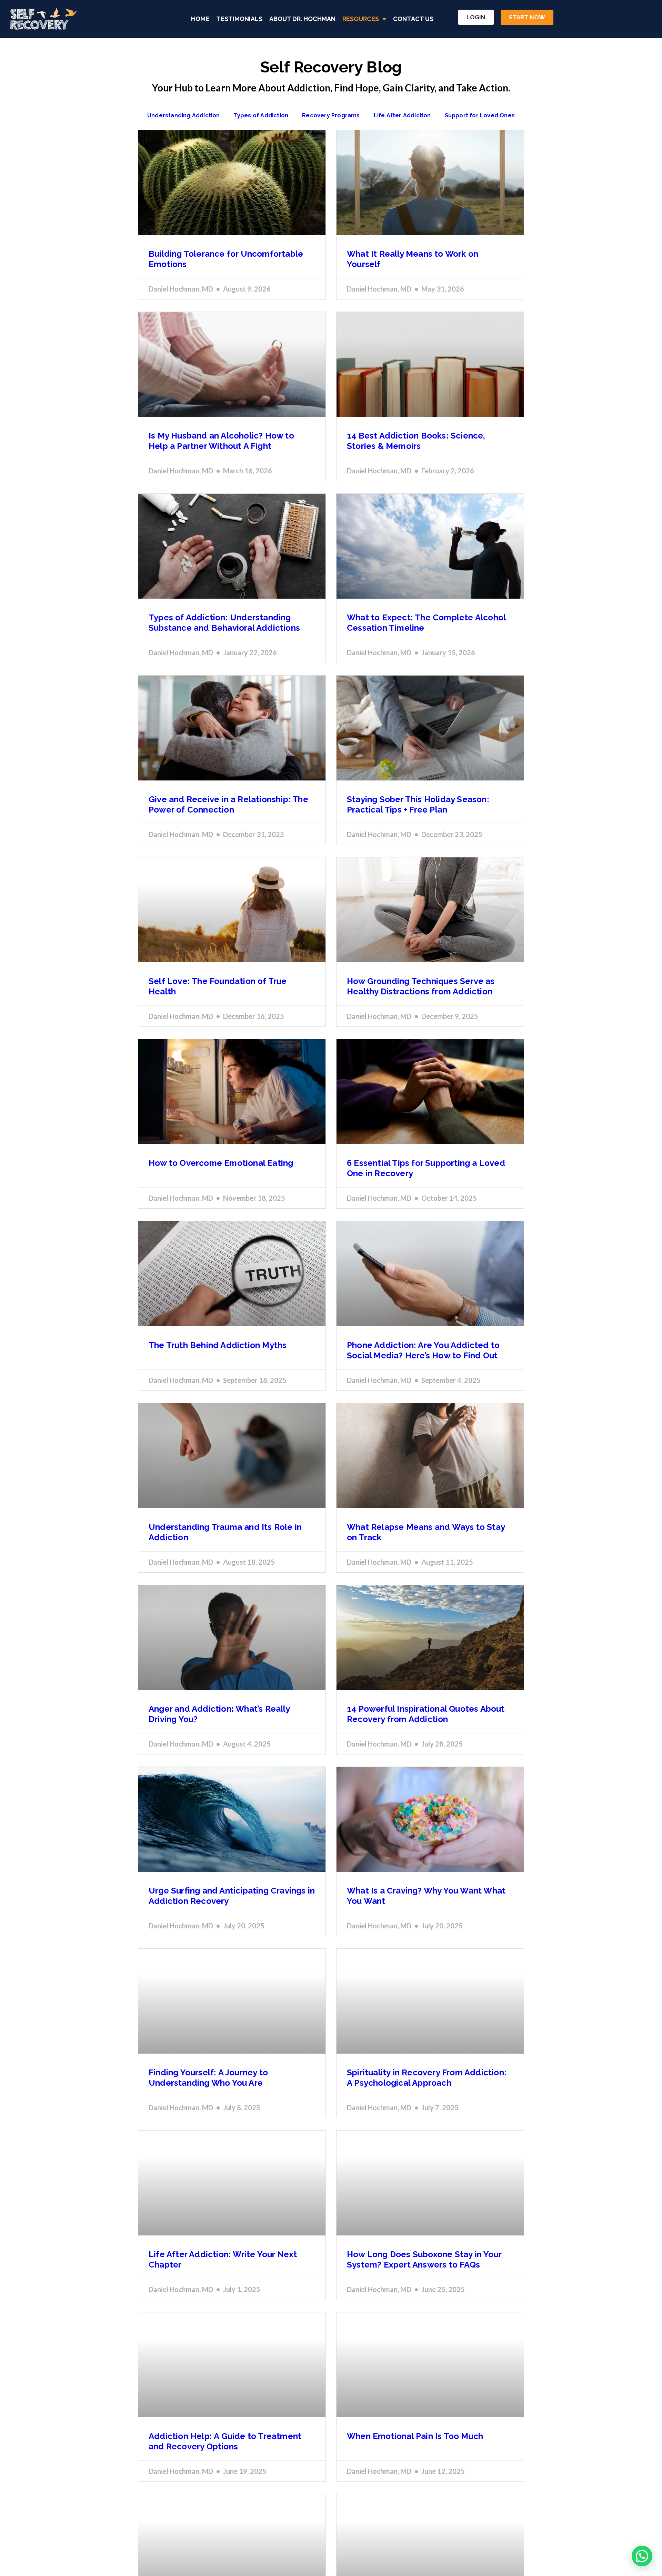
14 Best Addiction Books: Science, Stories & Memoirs (416, 441)
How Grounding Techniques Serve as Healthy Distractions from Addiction (421, 986)
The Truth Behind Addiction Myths (218, 1345)
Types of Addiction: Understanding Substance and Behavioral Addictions (224, 623)
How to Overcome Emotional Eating (221, 1163)
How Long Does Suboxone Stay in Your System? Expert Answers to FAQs (424, 2259)
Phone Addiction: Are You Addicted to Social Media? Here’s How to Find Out (423, 1350)
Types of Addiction (261, 115)
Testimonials (239, 19)
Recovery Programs (331, 115)
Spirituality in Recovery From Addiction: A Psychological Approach (427, 2078)
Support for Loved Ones (480, 115)
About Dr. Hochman (302, 19)
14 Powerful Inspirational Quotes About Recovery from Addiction (426, 1714)
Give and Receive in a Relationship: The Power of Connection (228, 804)
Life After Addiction (402, 115)
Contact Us (413, 19)
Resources (361, 19)
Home (200, 19)
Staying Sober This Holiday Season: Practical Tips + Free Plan (418, 804)
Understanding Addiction (184, 115)
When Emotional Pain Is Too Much (415, 2436)
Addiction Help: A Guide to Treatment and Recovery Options (225, 2441)
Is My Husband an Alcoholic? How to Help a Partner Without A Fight (221, 441)
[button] (642, 2556)
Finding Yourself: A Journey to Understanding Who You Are (208, 2078)
